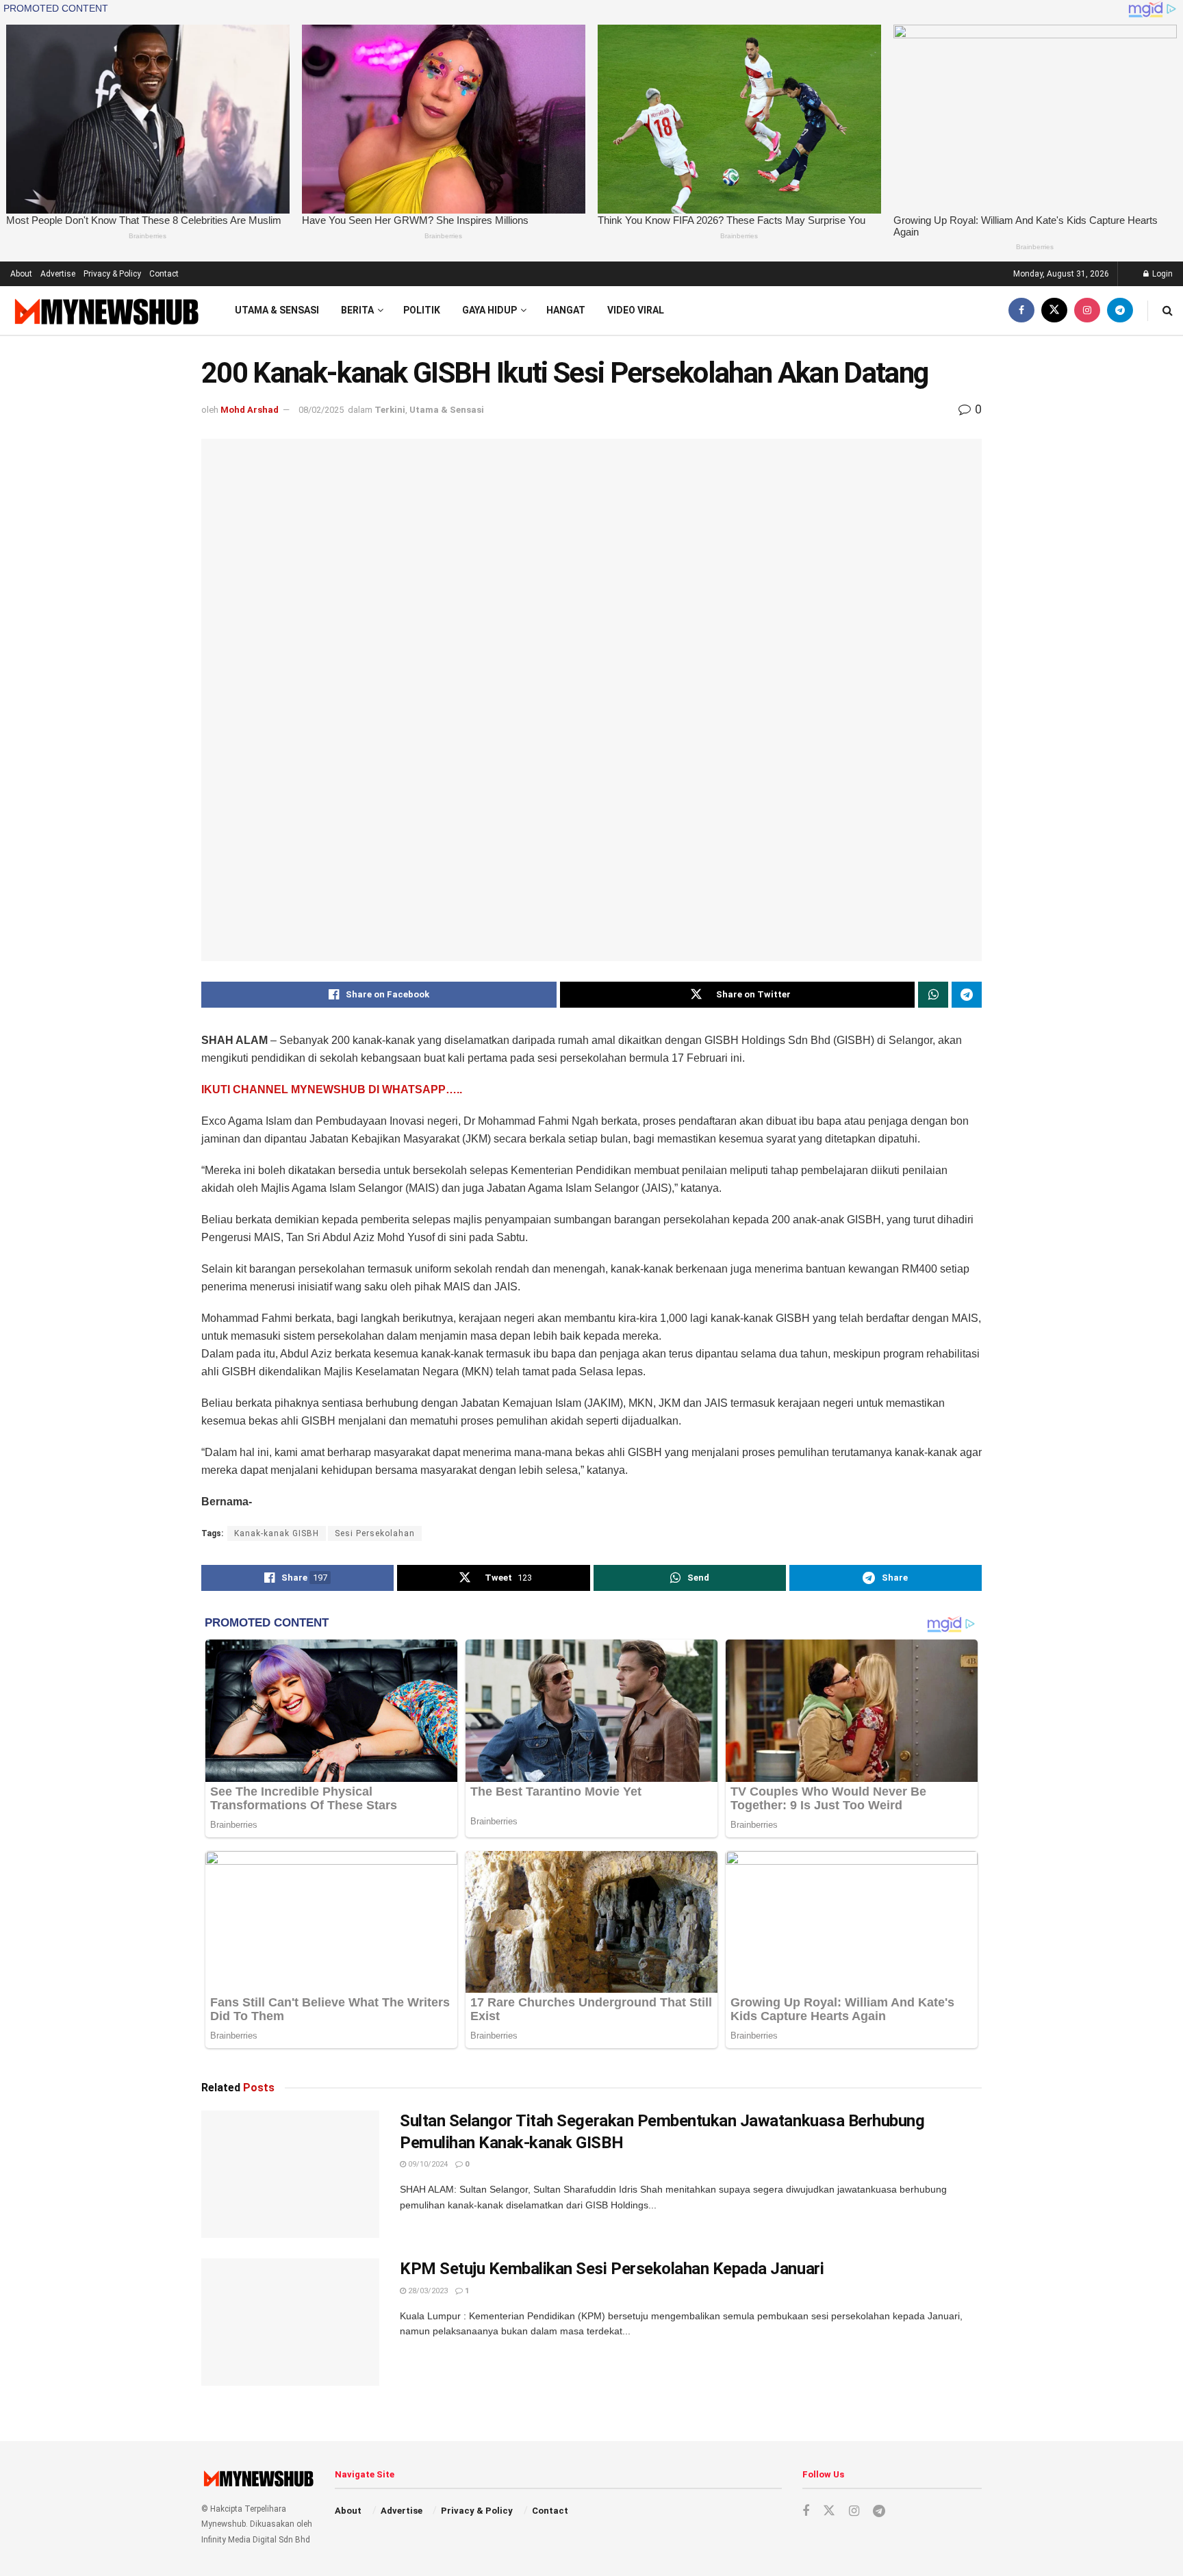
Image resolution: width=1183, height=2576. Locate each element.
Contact (164, 274)
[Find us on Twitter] (1054, 310)
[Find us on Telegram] (1120, 310)
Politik (422, 310)
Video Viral (636, 310)
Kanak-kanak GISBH (277, 1533)
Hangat (566, 310)
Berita (357, 310)
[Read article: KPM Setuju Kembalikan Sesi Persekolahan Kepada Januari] (290, 2322)
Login (1161, 274)
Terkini (390, 410)
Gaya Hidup (489, 310)
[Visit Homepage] (105, 311)
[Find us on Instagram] (1087, 310)
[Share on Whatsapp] (933, 995)
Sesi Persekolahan (375, 1533)
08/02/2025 (321, 410)
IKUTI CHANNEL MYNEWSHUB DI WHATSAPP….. (332, 1089)
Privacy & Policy (112, 274)
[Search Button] (1168, 310)
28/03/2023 (427, 2291)
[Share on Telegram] (967, 995)
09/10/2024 (427, 2164)
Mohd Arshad (250, 410)
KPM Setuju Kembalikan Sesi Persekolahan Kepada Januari (612, 2269)
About (21, 274)
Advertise (58, 274)
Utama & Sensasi (277, 310)
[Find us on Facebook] (1021, 310)
